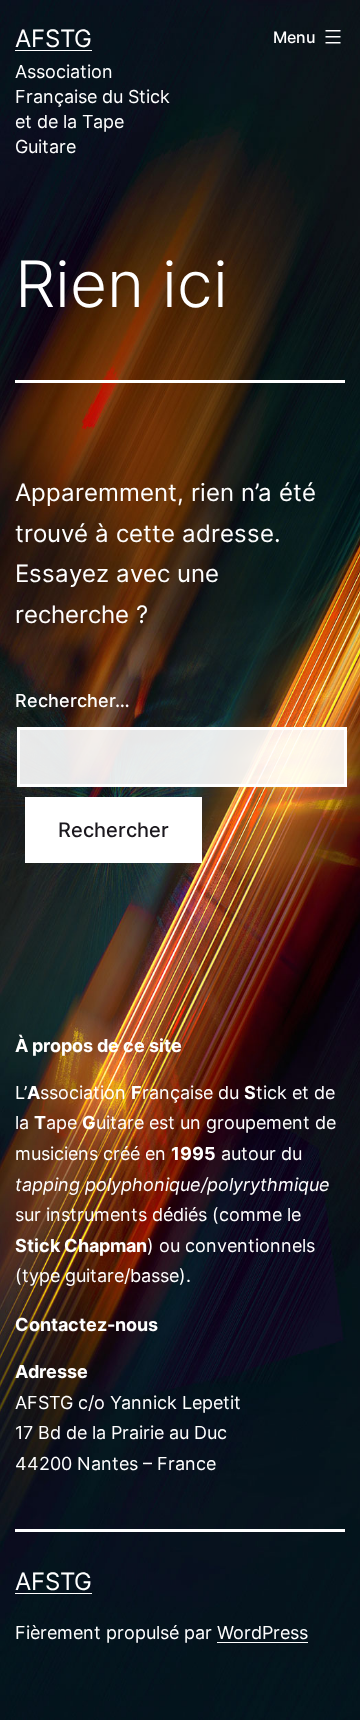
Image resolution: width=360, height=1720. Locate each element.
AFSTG (53, 38)
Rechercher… (72, 700)
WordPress (262, 1632)
